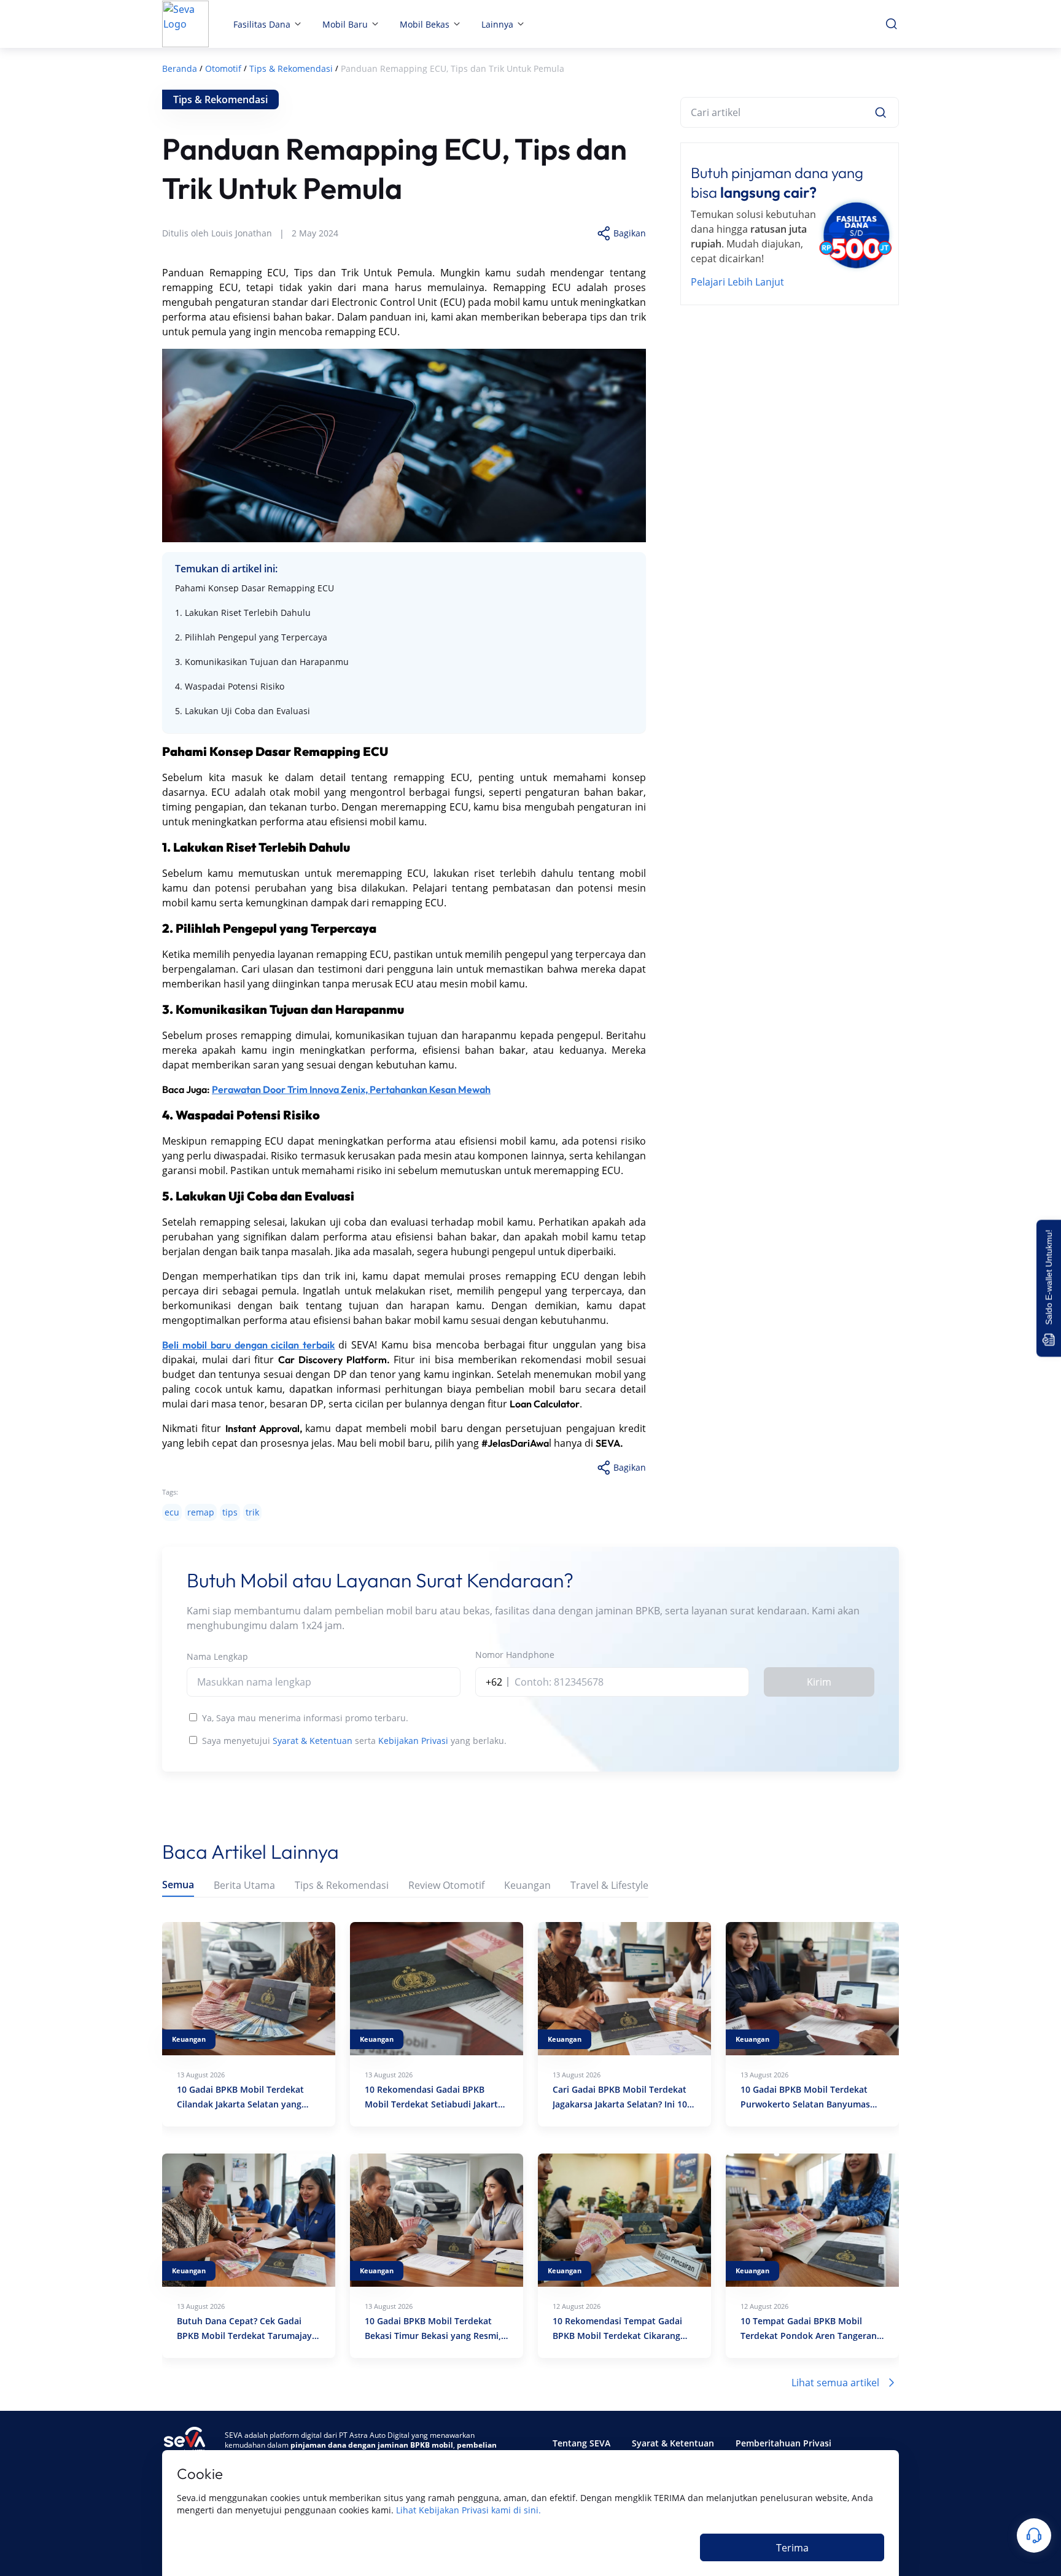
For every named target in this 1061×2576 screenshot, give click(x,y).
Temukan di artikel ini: (226, 569)
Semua (178, 1885)
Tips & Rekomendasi (342, 1885)
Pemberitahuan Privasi (783, 2443)
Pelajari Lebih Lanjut (737, 282)
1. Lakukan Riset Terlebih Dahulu (243, 613)
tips (230, 1512)
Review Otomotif (446, 1885)
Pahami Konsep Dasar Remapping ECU (255, 588)
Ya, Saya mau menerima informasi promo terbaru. (305, 1718)
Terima (792, 2548)
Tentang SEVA (581, 2443)
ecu (172, 1512)
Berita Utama (244, 1885)
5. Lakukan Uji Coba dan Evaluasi (243, 711)
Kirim (819, 1682)
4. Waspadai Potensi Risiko (230, 686)
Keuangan (527, 1885)
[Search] (880, 112)
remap (201, 1512)
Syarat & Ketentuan (313, 1741)
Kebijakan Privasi (413, 1741)
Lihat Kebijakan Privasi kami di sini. (468, 2510)
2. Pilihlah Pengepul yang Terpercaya (251, 637)
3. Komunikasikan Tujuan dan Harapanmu (262, 662)
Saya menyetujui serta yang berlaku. (354, 1741)
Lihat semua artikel (835, 2383)
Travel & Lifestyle (609, 1885)
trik (252, 1512)
